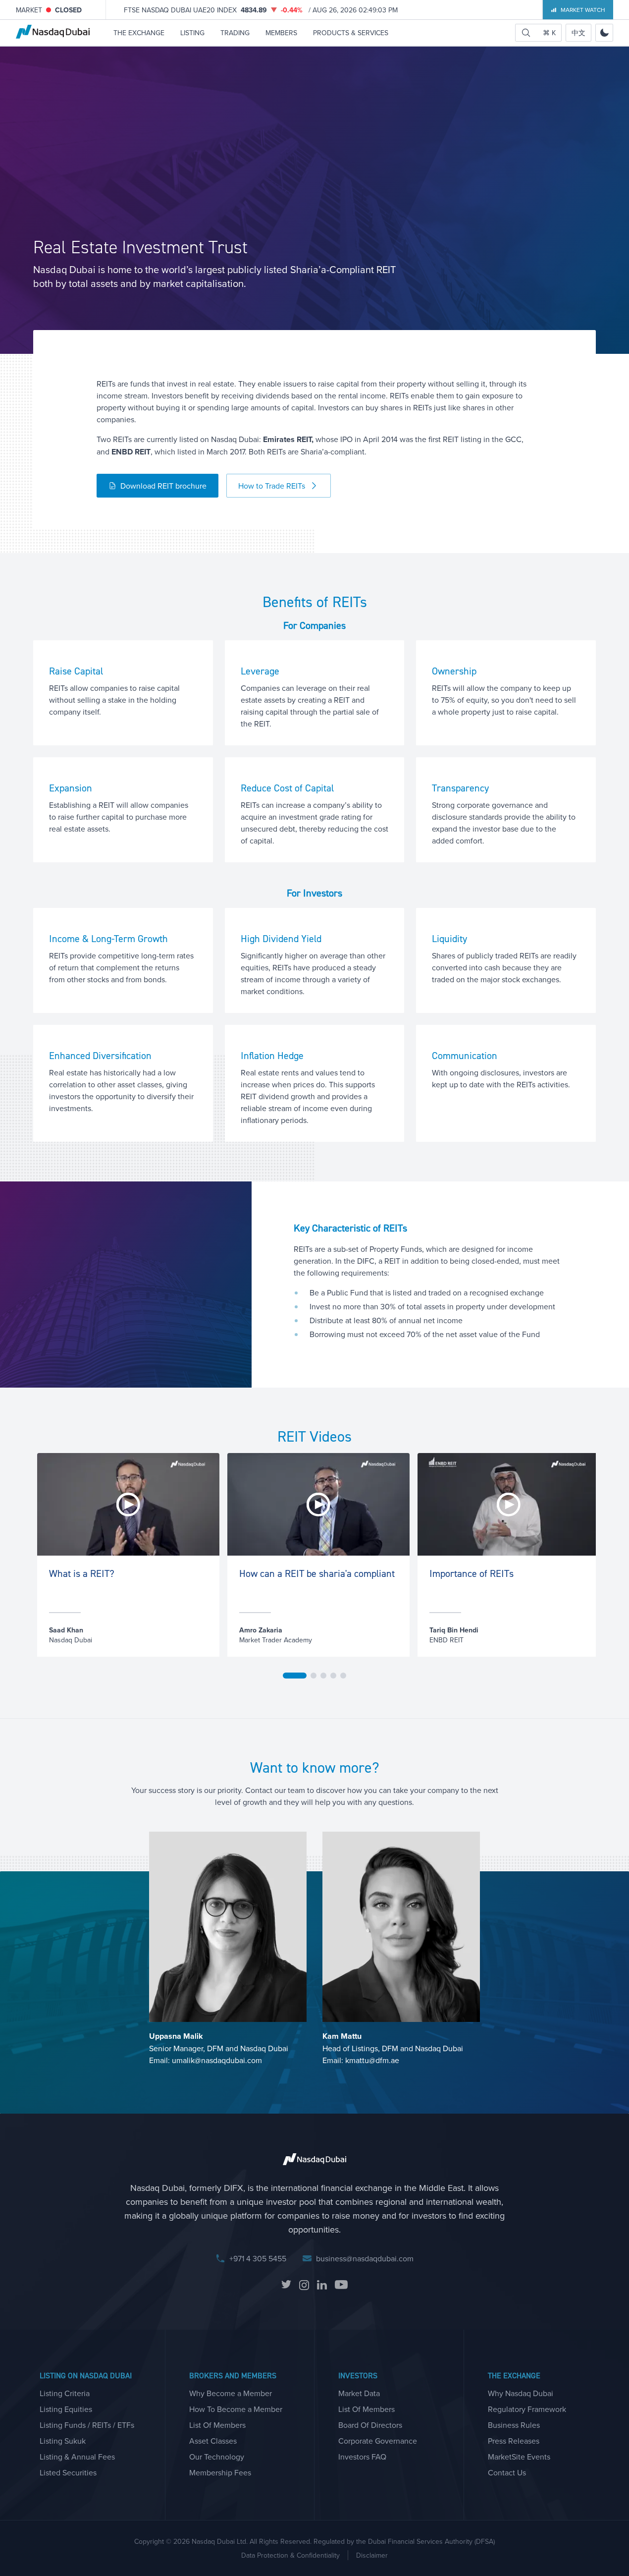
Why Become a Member (231, 2393)
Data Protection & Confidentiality (290, 2555)
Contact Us (507, 2472)
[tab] (295, 1676)
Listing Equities (66, 2409)
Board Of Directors (370, 2425)
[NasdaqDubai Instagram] (304, 2285)
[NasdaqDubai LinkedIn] (322, 2285)
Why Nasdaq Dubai (521, 2393)
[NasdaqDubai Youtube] (341, 2285)
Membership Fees (220, 2472)
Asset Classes (213, 2441)
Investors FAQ (362, 2457)
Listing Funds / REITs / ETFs (87, 2425)
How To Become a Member (236, 2409)
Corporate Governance (378, 2441)
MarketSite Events (519, 2457)
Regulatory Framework (527, 2409)
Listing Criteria (65, 2393)
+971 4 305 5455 (258, 2258)
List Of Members (217, 2425)
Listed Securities (68, 2472)
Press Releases (514, 2441)
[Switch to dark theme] (604, 33)
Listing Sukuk (63, 2441)
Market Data (359, 2393)
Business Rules (514, 2425)
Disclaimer (372, 2555)
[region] (314, 1566)
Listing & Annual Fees (77, 2457)
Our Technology (217, 2457)
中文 (578, 33)
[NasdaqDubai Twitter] (286, 2285)
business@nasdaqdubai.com (365, 2258)
